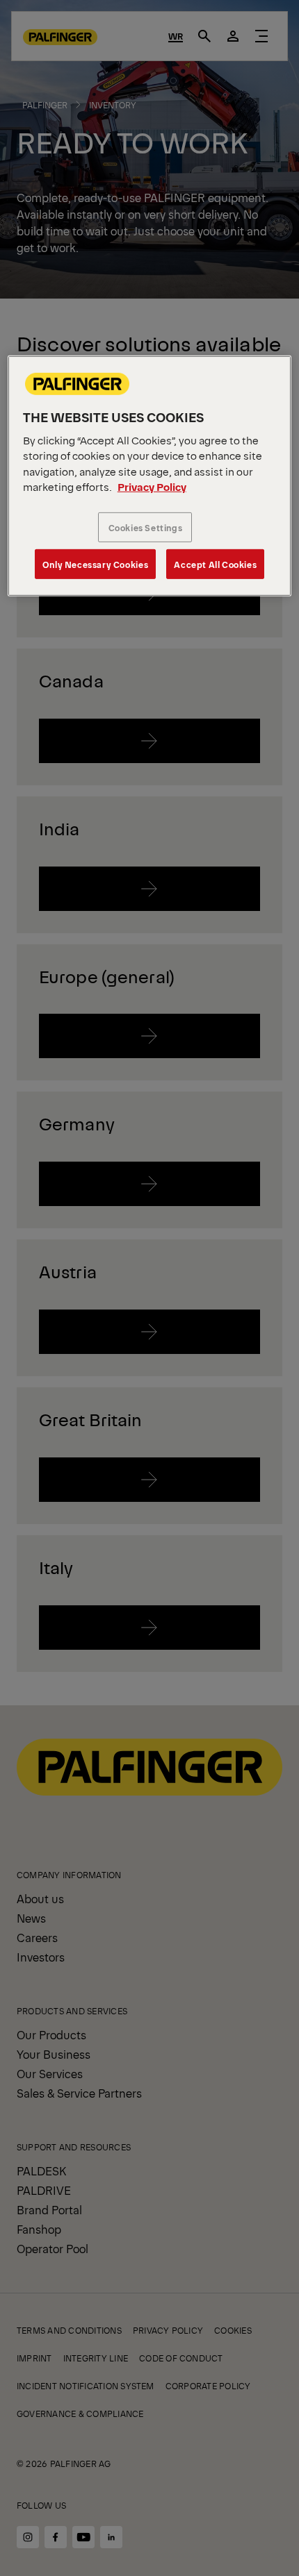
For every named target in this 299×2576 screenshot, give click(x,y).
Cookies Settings (146, 527)
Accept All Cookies (215, 564)
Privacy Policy (152, 486)
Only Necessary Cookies (95, 564)
